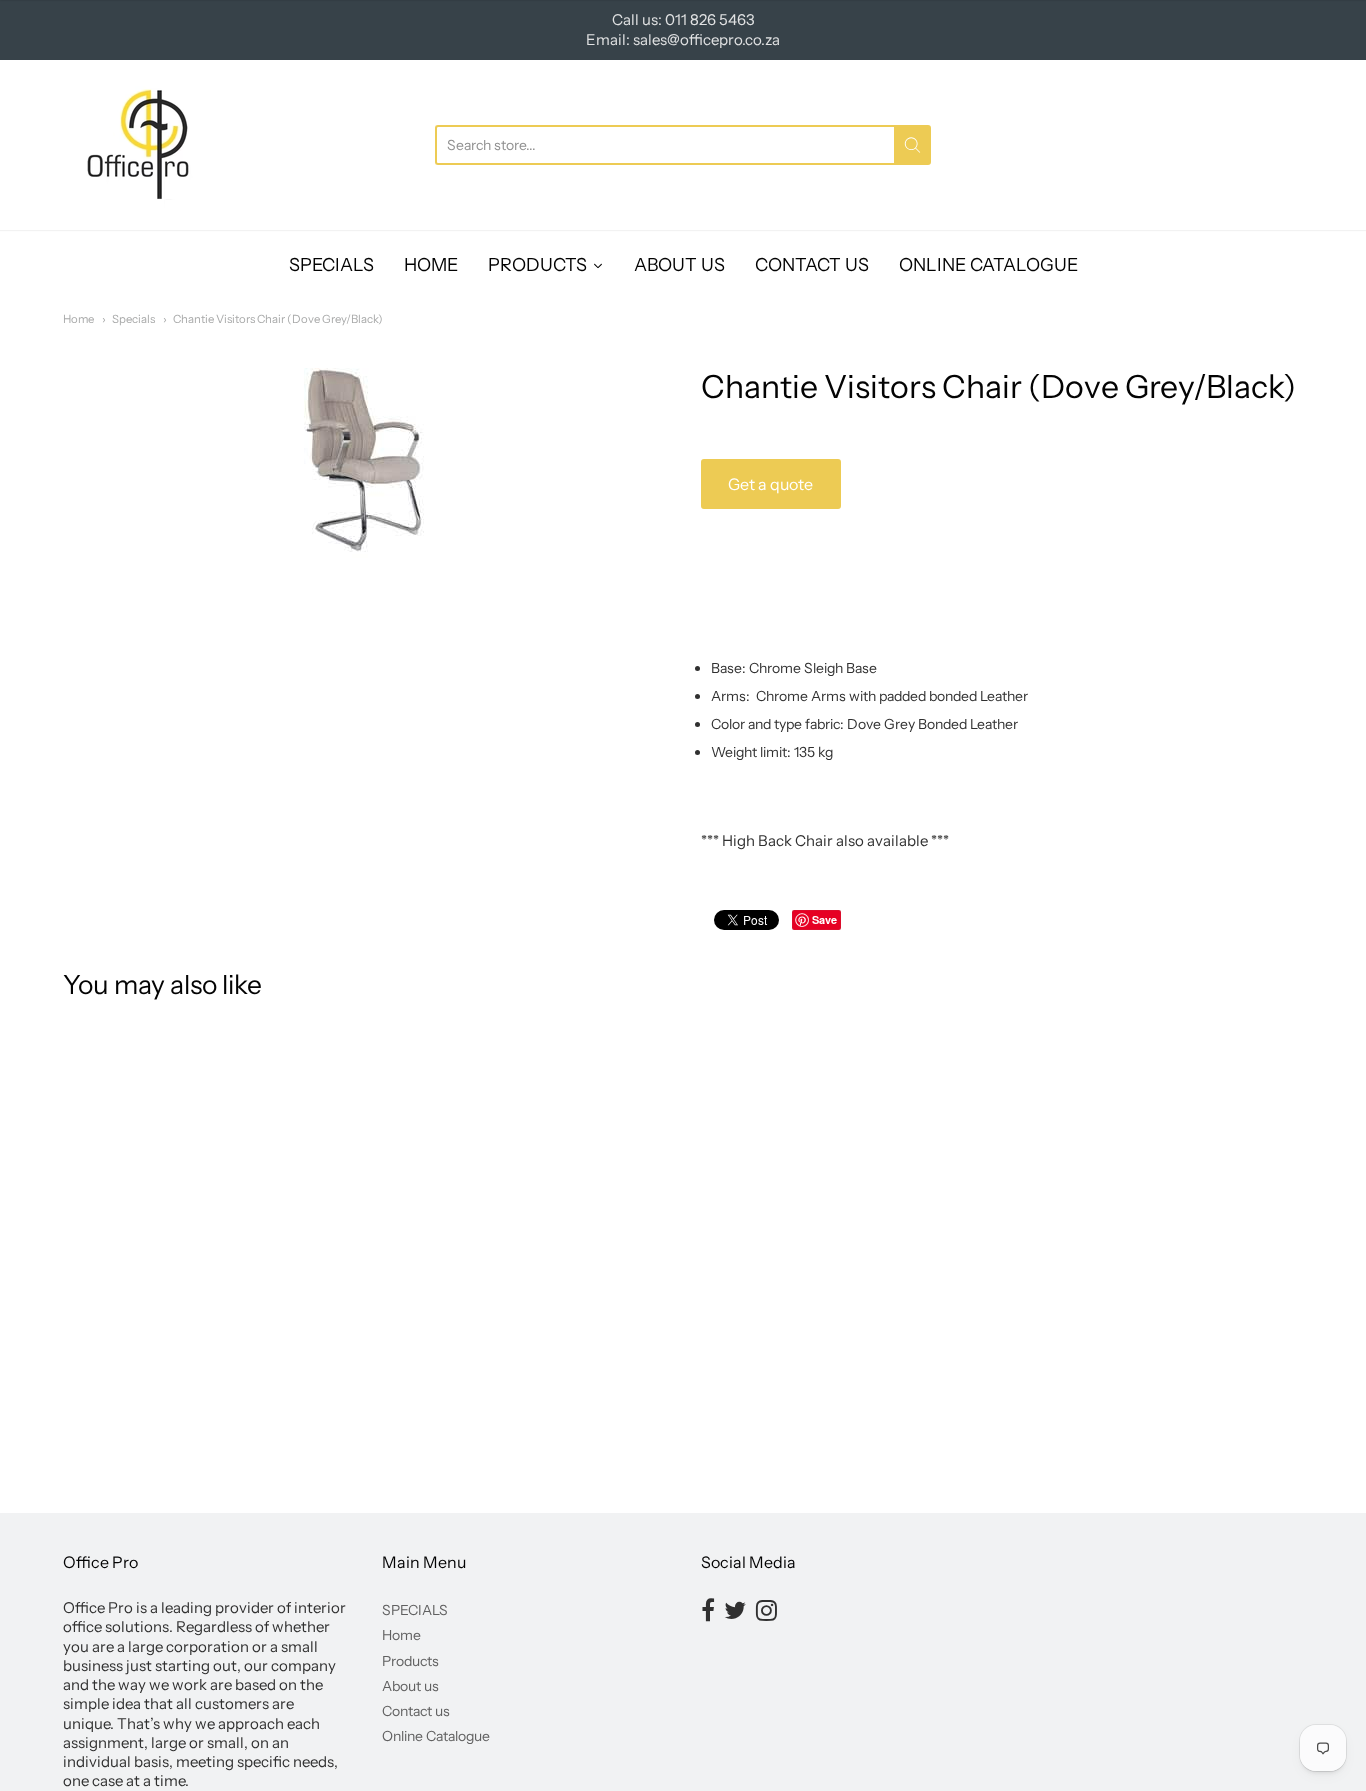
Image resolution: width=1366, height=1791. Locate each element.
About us (410, 1686)
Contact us (416, 1711)
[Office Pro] (138, 145)
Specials (133, 319)
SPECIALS (415, 1610)
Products (410, 1661)
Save (824, 919)
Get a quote (770, 484)
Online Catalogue (436, 1736)
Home (78, 319)
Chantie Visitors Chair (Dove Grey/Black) (278, 319)
